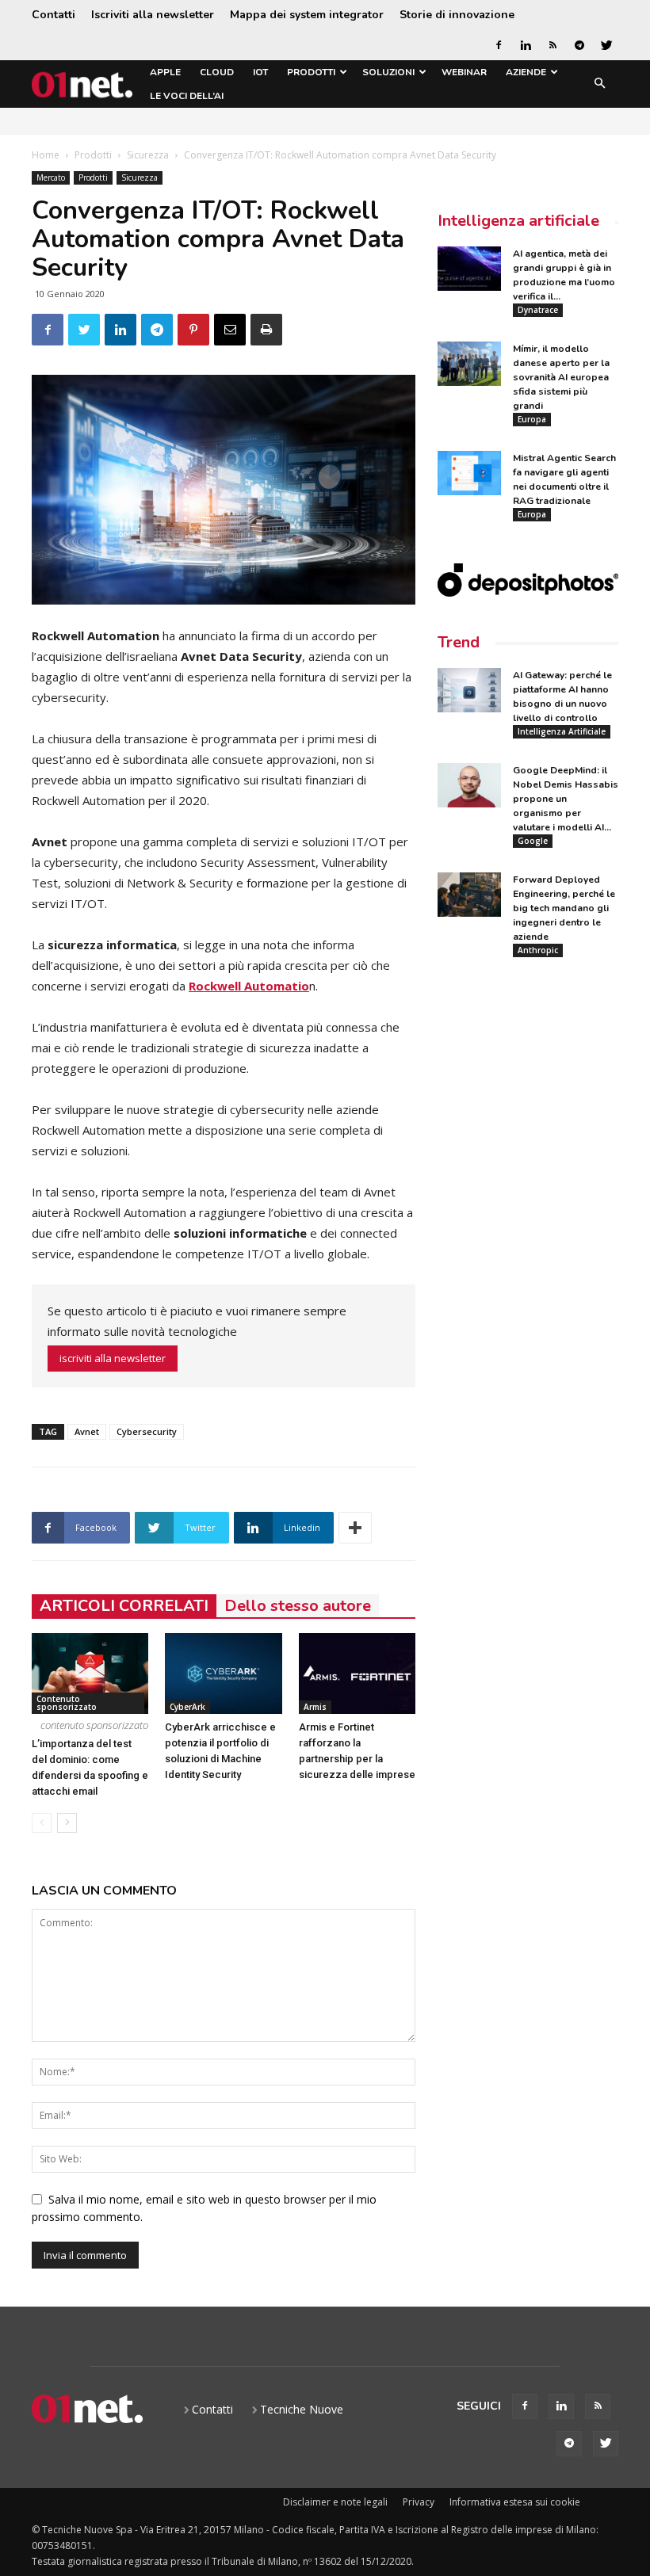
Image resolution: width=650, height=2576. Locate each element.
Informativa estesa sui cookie (515, 2502)
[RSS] (552, 45)
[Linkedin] (526, 45)
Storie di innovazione (457, 15)
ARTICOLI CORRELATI (124, 1606)
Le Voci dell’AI (187, 96)
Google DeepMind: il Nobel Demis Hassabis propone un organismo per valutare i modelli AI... (566, 799)
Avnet (87, 1431)
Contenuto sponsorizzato (67, 1703)
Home (46, 155)
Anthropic (538, 950)
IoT (260, 72)
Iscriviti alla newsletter (153, 15)
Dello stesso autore (298, 1606)
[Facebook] (499, 45)
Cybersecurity (147, 1431)
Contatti (54, 15)
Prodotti (311, 72)
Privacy (419, 2502)
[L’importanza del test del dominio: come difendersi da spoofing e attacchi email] (90, 1673)
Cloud (217, 72)
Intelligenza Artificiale (562, 731)
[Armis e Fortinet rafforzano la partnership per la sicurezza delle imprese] (357, 1673)
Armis (315, 1707)
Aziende (526, 72)
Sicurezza (148, 155)
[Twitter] (606, 45)
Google (533, 841)
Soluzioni (388, 72)
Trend (459, 642)
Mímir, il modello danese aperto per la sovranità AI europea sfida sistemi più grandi (561, 377)
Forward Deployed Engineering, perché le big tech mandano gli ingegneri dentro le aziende (564, 908)
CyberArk (187, 1707)
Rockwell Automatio (249, 986)
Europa (532, 419)
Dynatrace (538, 310)
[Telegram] (579, 45)
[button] (599, 84)
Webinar (464, 72)
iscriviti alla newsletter (113, 1358)
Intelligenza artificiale (518, 221)
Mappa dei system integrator (307, 15)
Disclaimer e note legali (335, 2502)
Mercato (51, 177)
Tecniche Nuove (302, 2409)
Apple (165, 72)
